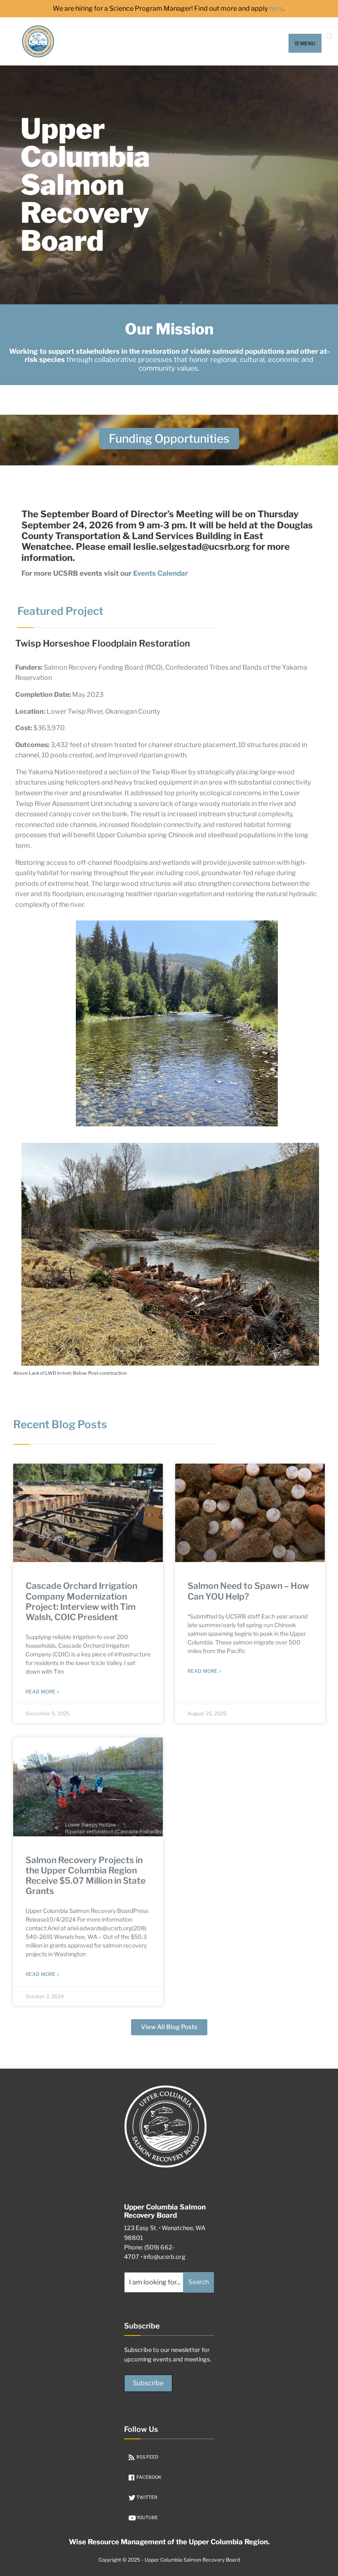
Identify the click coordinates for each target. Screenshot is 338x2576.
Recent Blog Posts (60, 1424)
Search (199, 2282)
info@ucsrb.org (164, 2257)
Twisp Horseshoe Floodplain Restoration (103, 643)
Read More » (42, 1692)
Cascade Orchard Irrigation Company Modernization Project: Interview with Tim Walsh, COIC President (81, 1601)
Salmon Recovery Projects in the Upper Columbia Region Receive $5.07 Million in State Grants (86, 1876)
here (276, 9)
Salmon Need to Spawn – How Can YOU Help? (248, 1591)
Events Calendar (161, 573)
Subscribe (148, 2383)
